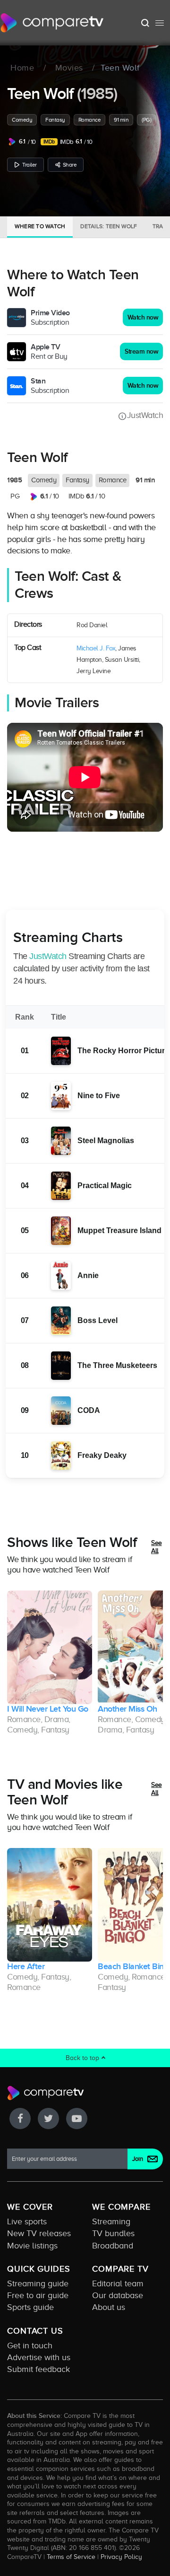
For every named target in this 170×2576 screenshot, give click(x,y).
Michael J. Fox (96, 648)
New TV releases (39, 2233)
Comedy (22, 120)
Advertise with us (39, 2357)
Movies (69, 68)
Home (22, 68)
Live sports (27, 2221)
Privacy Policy (121, 2557)
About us (109, 2307)
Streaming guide (38, 2283)
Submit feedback (38, 2369)
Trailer (30, 165)
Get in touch (30, 2345)
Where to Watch (40, 226)
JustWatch (145, 415)
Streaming (111, 2221)
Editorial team (118, 2283)
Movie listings (32, 2246)
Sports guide (30, 2307)
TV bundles (113, 2233)
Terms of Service (71, 2557)
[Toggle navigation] (160, 23)
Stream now (141, 351)
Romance (90, 120)
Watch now (143, 317)
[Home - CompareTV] (52, 23)
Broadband (113, 2246)
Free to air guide (38, 2295)
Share (70, 165)
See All (157, 1547)
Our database (118, 2295)
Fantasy (55, 120)
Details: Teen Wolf (109, 226)
